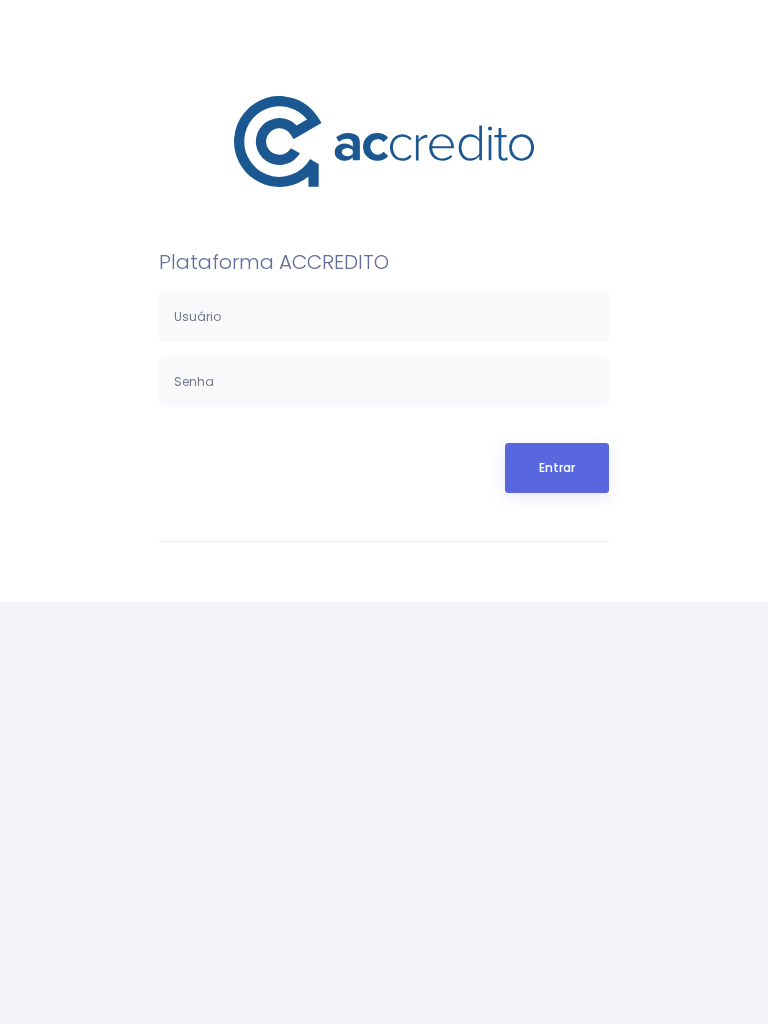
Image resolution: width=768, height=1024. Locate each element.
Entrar (557, 467)
